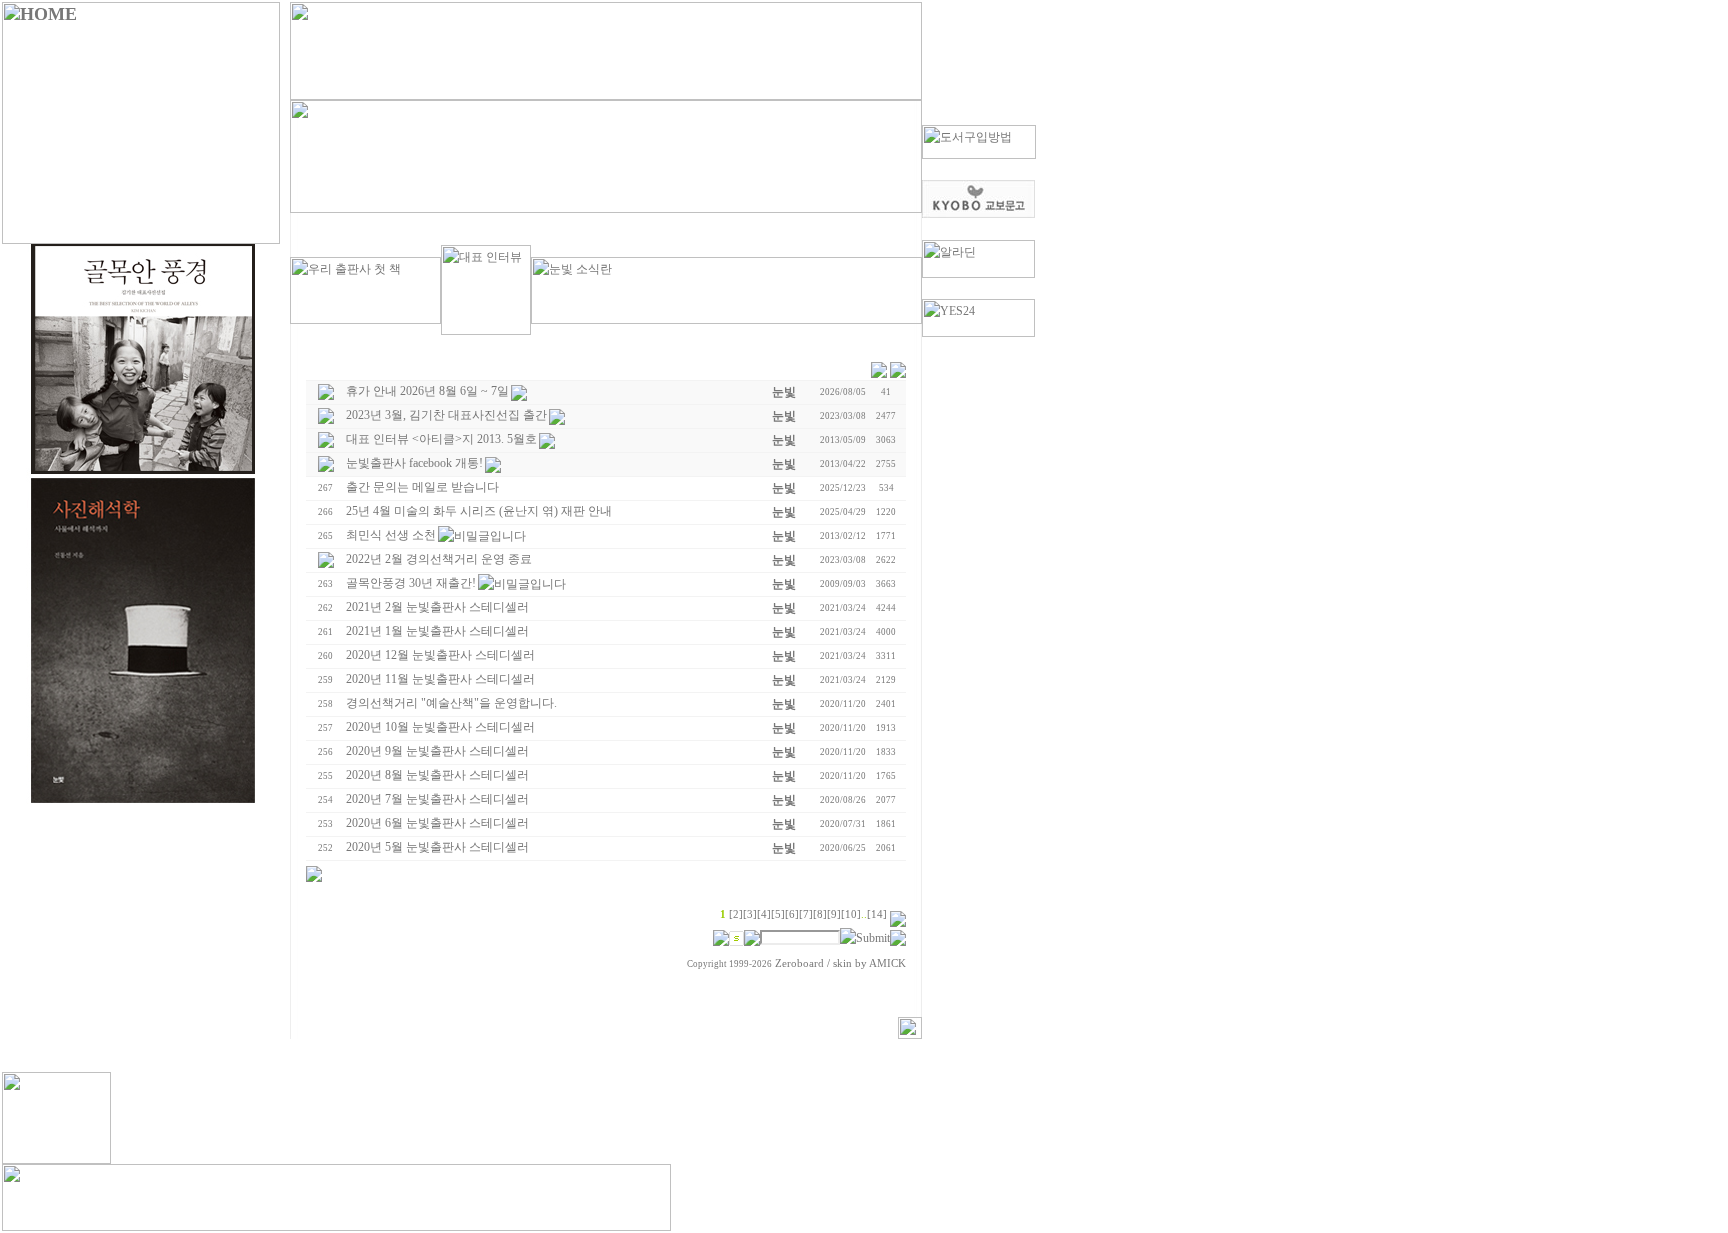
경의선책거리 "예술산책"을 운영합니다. (451, 703)
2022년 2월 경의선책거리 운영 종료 (439, 559)
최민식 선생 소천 (391, 535)
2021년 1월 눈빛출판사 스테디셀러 (437, 631)
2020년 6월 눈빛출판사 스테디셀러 (437, 823)
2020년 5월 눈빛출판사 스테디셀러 (437, 847)
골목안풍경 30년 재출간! (411, 583)
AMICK (887, 963)
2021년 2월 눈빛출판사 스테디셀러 (437, 607)
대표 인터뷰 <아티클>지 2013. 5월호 (441, 439)
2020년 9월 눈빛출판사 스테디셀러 (437, 751)
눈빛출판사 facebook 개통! (414, 463)
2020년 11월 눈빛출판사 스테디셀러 (440, 679)
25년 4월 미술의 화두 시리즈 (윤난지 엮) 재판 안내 (479, 511)
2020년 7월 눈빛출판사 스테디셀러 (437, 799)
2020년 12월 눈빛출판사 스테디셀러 (440, 655)
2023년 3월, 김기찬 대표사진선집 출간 (446, 415)
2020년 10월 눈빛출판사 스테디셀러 (440, 727)
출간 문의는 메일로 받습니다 (422, 487)
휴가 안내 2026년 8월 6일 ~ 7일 (427, 391)
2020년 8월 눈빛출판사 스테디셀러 (437, 775)
